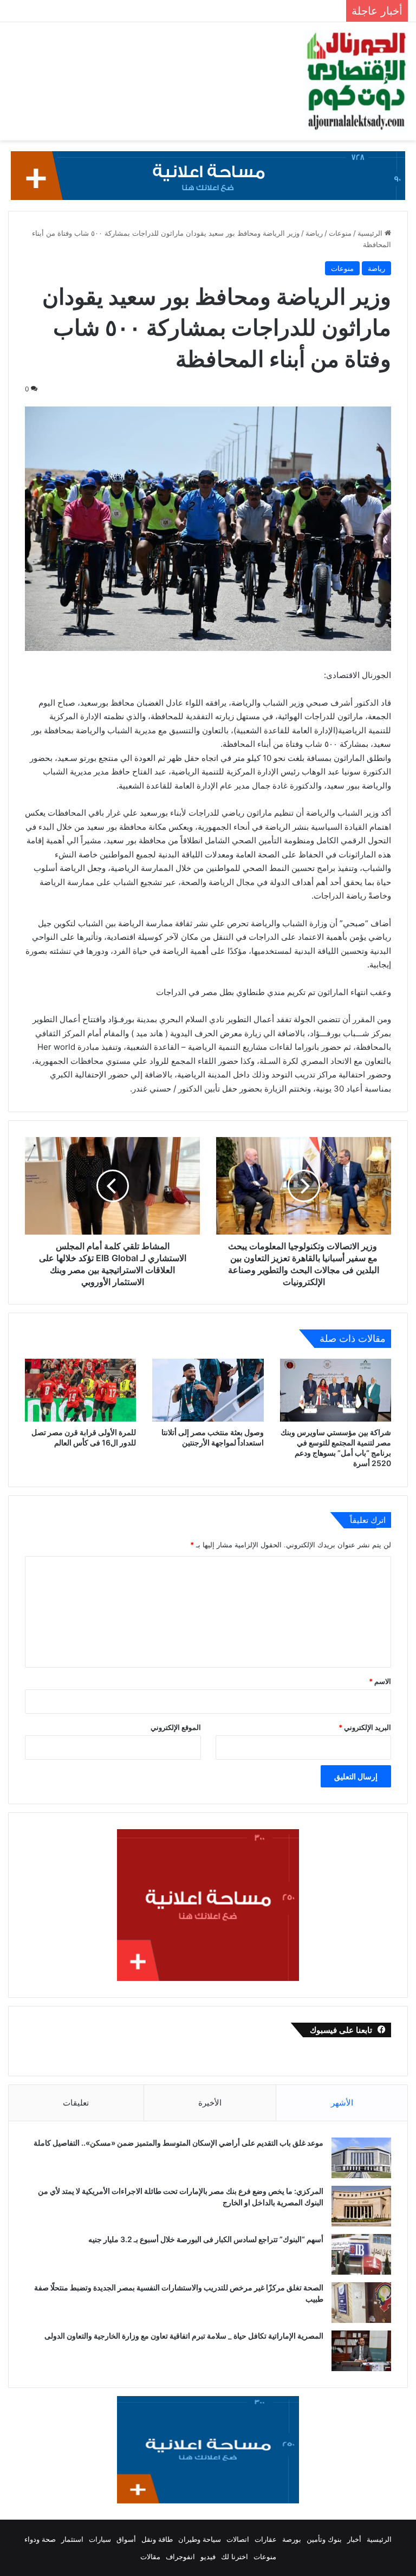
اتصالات (238, 2539)
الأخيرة (210, 2103)
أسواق (126, 2539)
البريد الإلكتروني (365, 1727)
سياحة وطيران (200, 2539)
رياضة (314, 233)
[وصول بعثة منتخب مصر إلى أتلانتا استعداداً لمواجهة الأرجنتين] (208, 1390)
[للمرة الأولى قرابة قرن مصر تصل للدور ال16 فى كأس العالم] (80, 1390)
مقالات (150, 2556)
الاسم (380, 1681)
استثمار (72, 2539)
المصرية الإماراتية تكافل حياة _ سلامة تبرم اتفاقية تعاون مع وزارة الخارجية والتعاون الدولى (183, 2336)
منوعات (340, 233)
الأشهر (342, 2103)
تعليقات (76, 2103)
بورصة (292, 2539)
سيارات (100, 2539)
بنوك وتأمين (324, 2539)
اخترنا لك (235, 2556)
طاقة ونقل (157, 2539)
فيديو (208, 2556)
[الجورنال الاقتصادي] (356, 81)
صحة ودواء (40, 2539)
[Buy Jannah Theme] (208, 175)
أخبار (354, 2539)
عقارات (266, 2539)
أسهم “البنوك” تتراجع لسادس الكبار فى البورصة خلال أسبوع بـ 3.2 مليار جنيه (206, 2239)
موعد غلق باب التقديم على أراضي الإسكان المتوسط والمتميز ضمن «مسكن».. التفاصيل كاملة (178, 2143)
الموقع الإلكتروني (176, 1727)
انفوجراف (180, 2556)
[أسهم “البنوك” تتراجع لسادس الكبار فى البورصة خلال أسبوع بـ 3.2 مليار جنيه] (361, 2254)
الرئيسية (371, 233)
